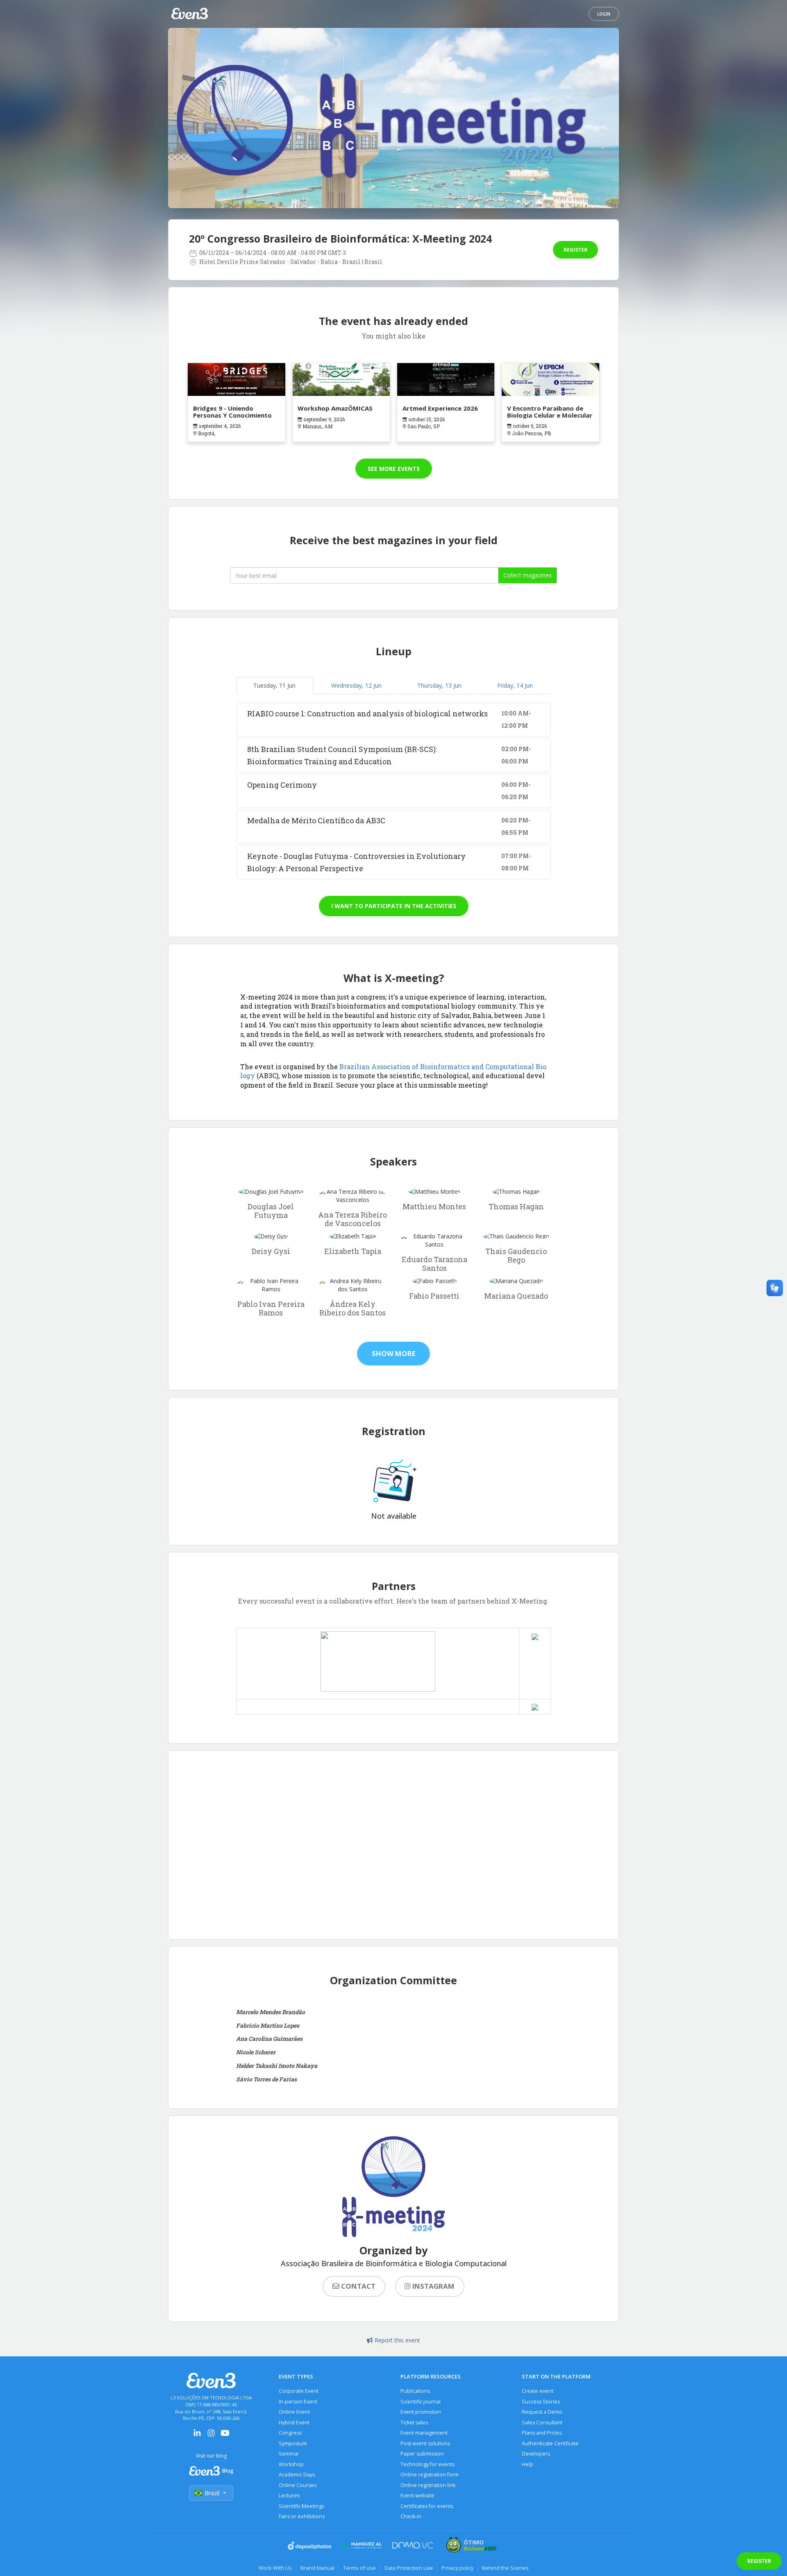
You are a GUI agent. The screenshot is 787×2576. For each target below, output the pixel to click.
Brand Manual (317, 2568)
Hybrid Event (294, 2423)
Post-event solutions (425, 2443)
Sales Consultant (542, 2423)
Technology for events (428, 2464)
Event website (417, 2495)
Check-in (411, 2516)
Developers (536, 2454)
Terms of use (359, 2568)
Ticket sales (414, 2423)
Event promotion (421, 2412)
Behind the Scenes (505, 2568)
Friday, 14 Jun (515, 685)
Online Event (294, 2412)
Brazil (212, 2493)
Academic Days (297, 2475)
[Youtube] (225, 2436)
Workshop (291, 2464)
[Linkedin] (197, 2436)
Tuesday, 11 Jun (274, 685)
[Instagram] (211, 2436)
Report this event (397, 2340)
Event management (424, 2433)
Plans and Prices (542, 2433)
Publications (415, 2391)
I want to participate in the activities (394, 906)
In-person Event (298, 2402)
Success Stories (541, 2402)
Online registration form (430, 2475)
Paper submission (422, 2454)
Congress (290, 2433)
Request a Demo (542, 2412)
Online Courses (298, 2485)
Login (604, 14)
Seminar (289, 2454)
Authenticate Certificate (550, 2443)
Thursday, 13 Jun (439, 685)
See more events (394, 469)
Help (528, 2464)
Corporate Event (299, 2391)
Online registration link (428, 2485)
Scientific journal (421, 2402)
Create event (538, 2391)
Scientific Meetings (301, 2506)
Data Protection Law (409, 2568)
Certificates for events (427, 2506)
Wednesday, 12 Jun (356, 685)
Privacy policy (457, 2568)
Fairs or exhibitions (302, 2516)
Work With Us (275, 2568)
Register (575, 250)
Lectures (289, 2495)
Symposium (293, 2443)
